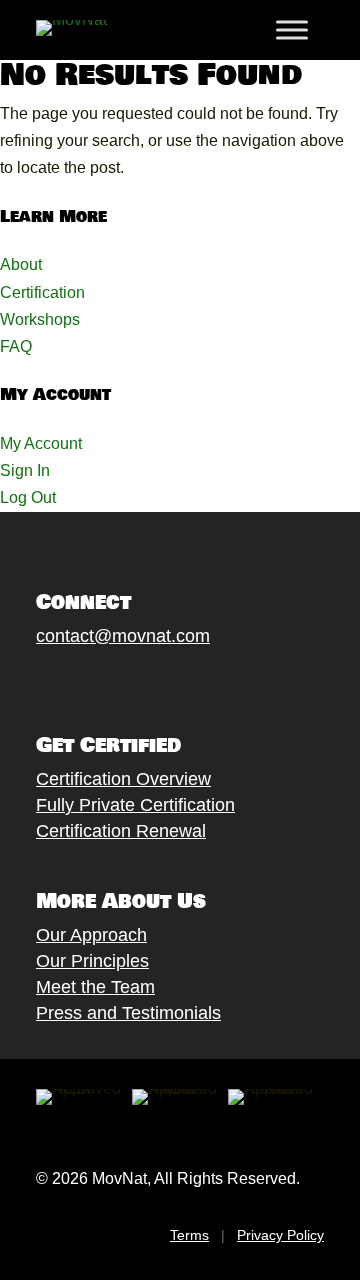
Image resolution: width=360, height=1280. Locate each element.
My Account (41, 443)
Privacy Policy (280, 1235)
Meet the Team (95, 987)
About (21, 264)
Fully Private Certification (135, 805)
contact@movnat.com (123, 636)
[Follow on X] (67, 682)
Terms (189, 1235)
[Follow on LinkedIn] (187, 682)
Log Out (28, 497)
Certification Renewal (121, 831)
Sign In (25, 470)
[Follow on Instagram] (107, 682)
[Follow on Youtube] (147, 682)
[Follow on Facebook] (27, 682)
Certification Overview (123, 779)
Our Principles (92, 961)
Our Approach (91, 935)
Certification (42, 292)
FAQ (16, 346)
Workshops (40, 319)
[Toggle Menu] (292, 30)
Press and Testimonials (128, 1013)
